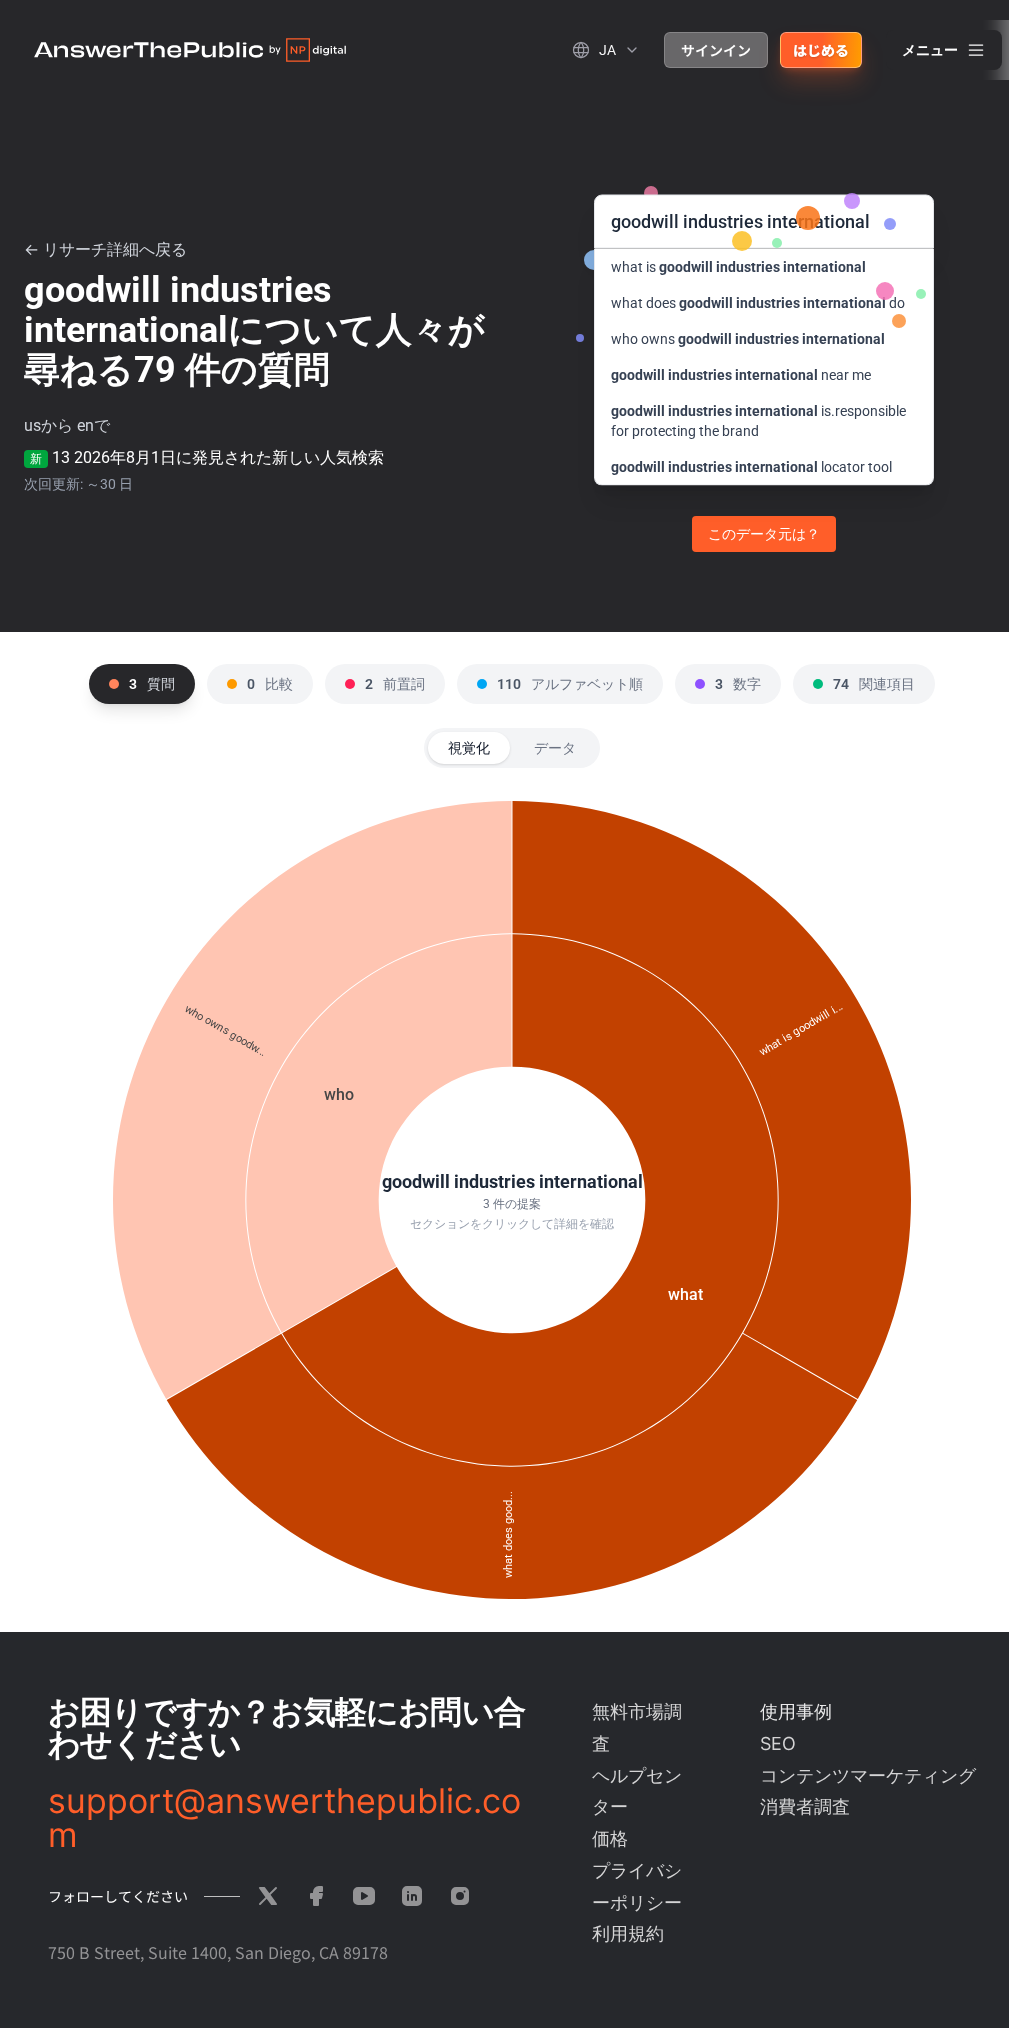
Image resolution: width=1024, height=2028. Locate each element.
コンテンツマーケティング (868, 1775)
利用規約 (628, 1933)
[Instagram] (460, 1896)
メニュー (930, 50)
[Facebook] (316, 1896)
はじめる (821, 50)
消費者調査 (805, 1806)
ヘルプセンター (637, 1791)
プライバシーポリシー (637, 1886)
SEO (778, 1743)
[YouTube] (364, 1896)
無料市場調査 (637, 1727)
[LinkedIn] (412, 1896)
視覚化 (469, 748)
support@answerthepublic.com (284, 1818)
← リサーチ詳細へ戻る (105, 249)
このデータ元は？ (764, 534)
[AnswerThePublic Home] (190, 50)
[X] (268, 1896)
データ (555, 748)
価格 (610, 1838)
